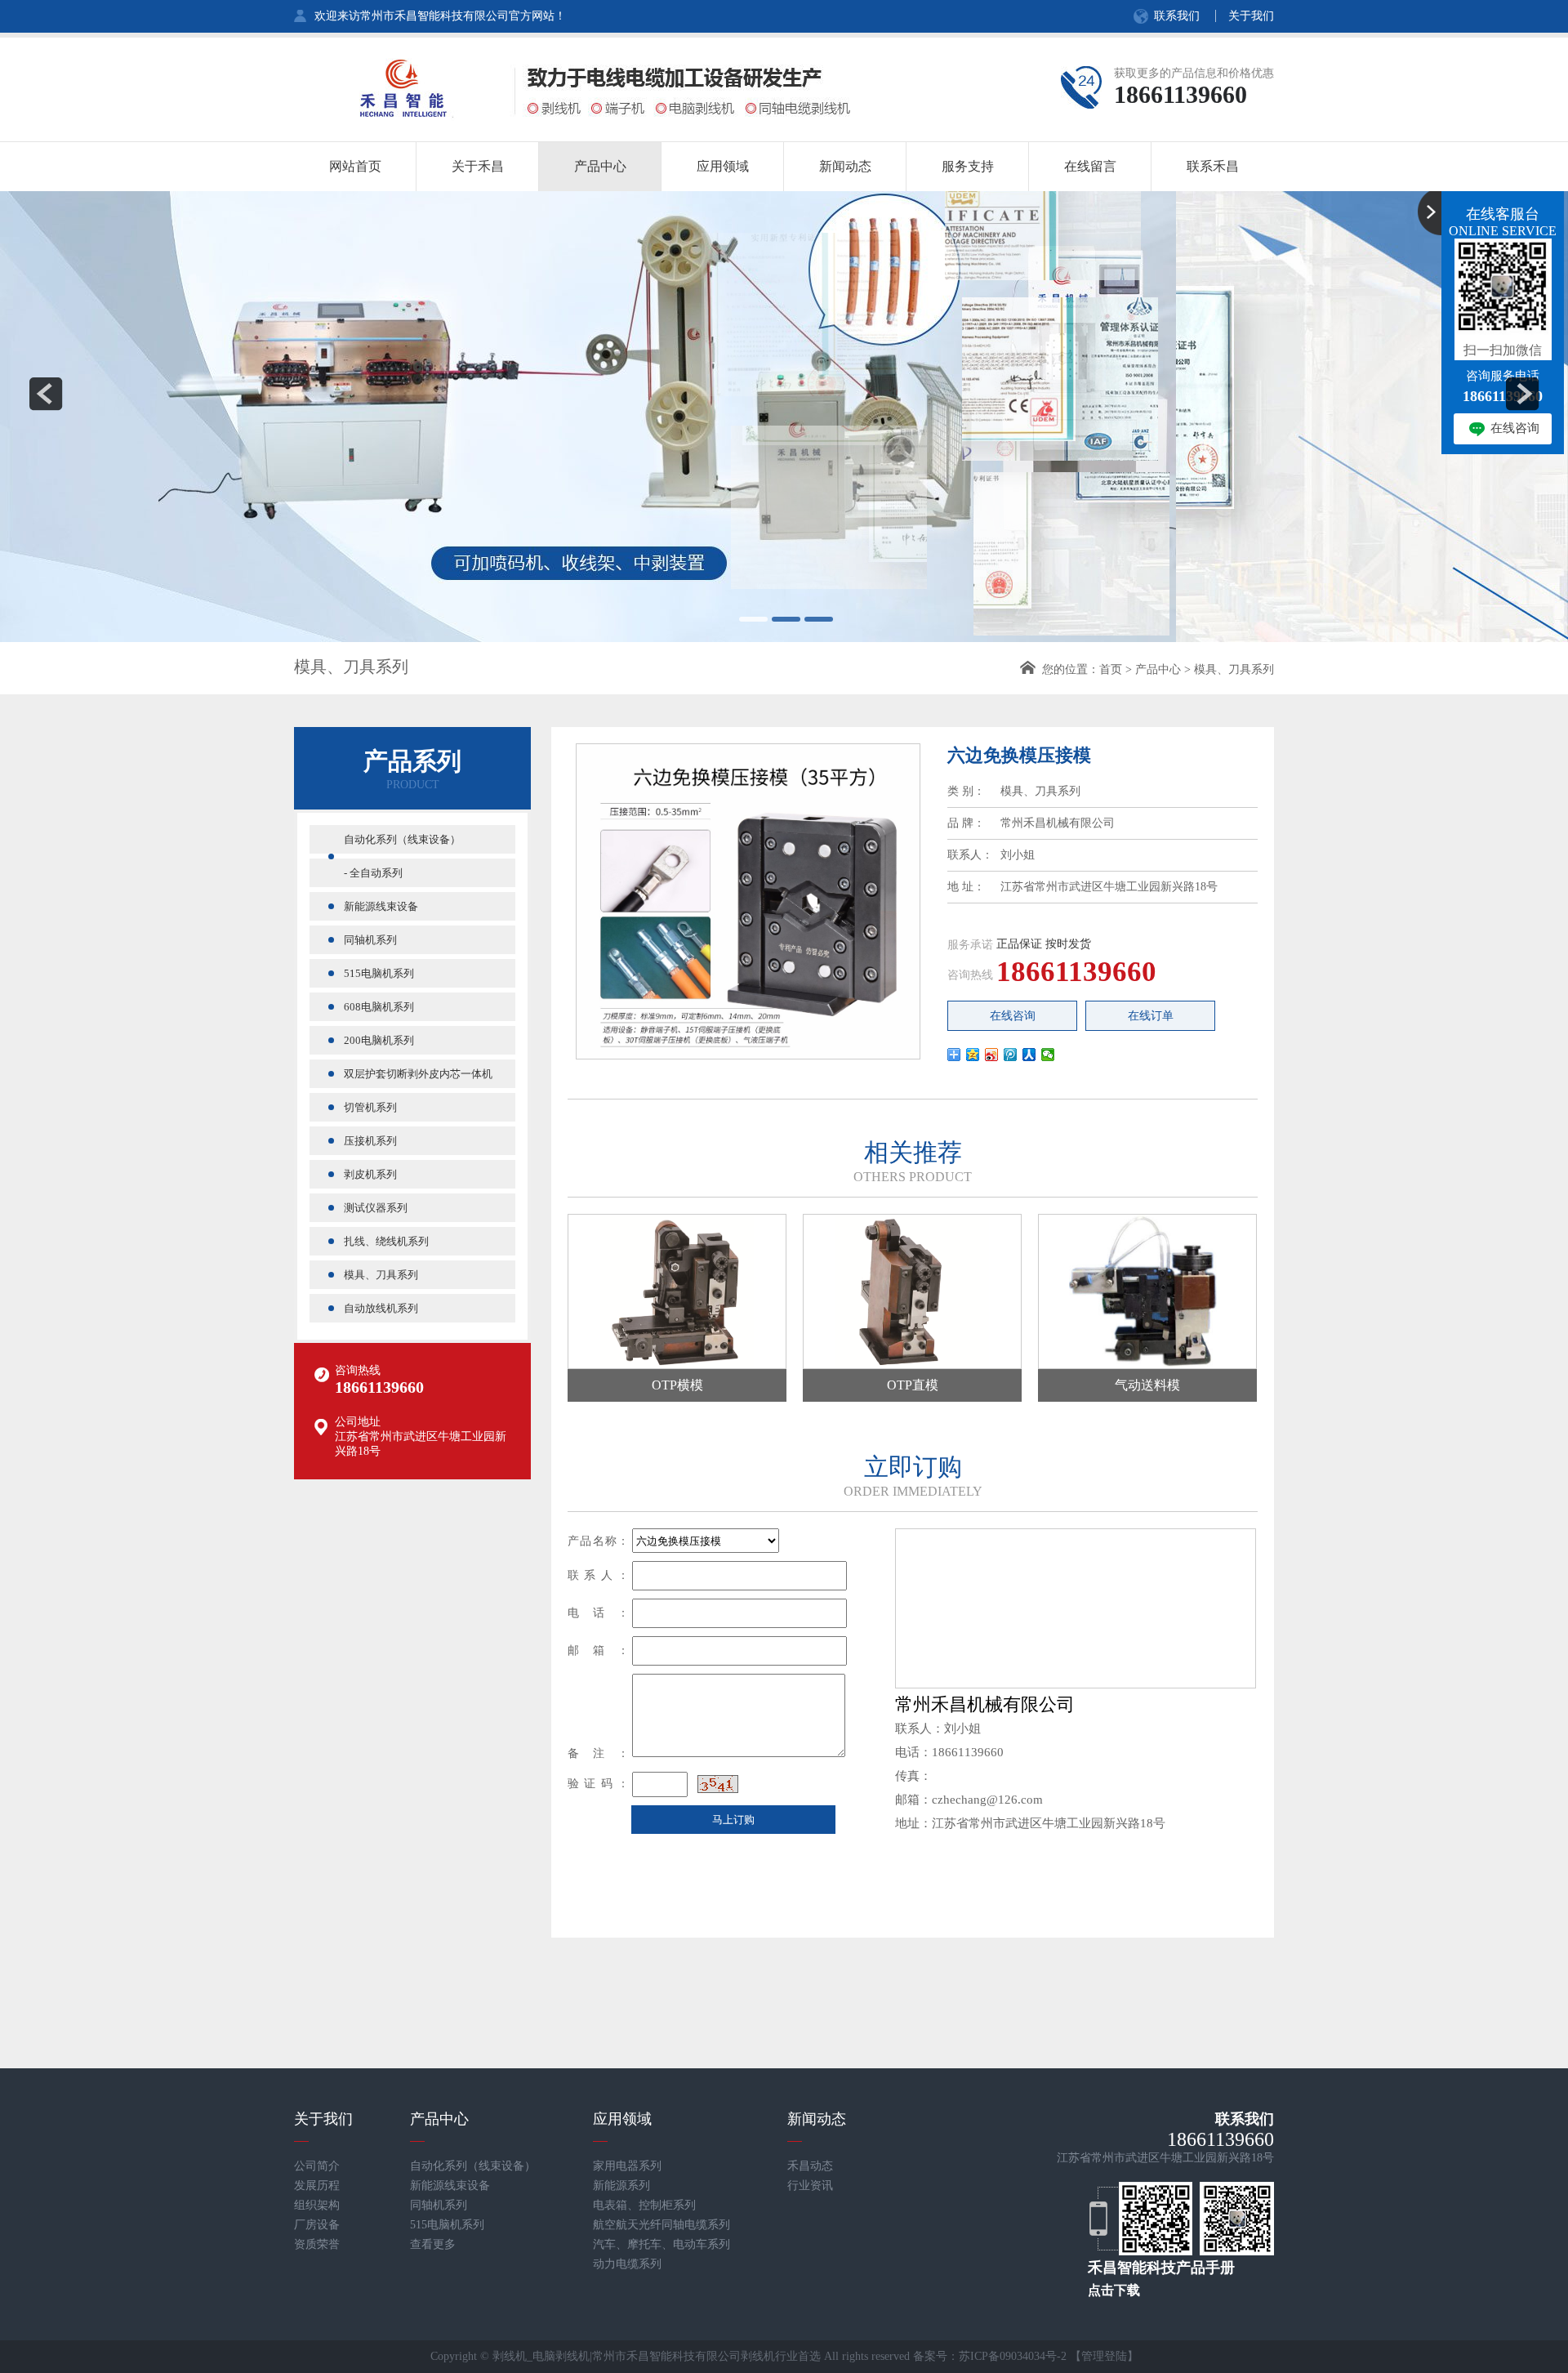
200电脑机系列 (379, 1040)
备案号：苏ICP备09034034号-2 (990, 2356)
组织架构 (317, 2205)
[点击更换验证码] (718, 1784)
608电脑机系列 (379, 1007)
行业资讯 (810, 2186)
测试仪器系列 (376, 1208)
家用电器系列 (627, 2166)
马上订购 (733, 1820)
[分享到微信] (1048, 1055)
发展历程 (317, 2186)
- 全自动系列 (373, 873)
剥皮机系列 (370, 1174)
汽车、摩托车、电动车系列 (661, 2244)
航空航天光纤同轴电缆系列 (661, 2225)
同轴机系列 (370, 940)
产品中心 (1158, 669)
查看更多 (433, 2244)
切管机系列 (370, 1107)
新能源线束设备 (381, 906)
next (1522, 394)
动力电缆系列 (627, 2264)
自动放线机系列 (381, 1308)
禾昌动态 (810, 2166)
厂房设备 (317, 2225)
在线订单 (1151, 1016)
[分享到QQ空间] (973, 1055)
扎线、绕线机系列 (386, 1241)
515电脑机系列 (379, 973)
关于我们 (1251, 16)
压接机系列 (370, 1141)
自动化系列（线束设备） (402, 839)
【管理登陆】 (1104, 2356)
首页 (1111, 669)
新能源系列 (621, 2186)
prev (46, 394)
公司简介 (317, 2166)
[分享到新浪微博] (992, 1055)
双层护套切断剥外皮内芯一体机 (418, 1074)
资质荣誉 (317, 2244)
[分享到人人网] (1029, 1055)
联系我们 (1177, 16)
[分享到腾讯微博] (1011, 1055)
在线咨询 (1013, 1016)
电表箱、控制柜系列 (644, 2205)
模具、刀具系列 (1234, 669)
